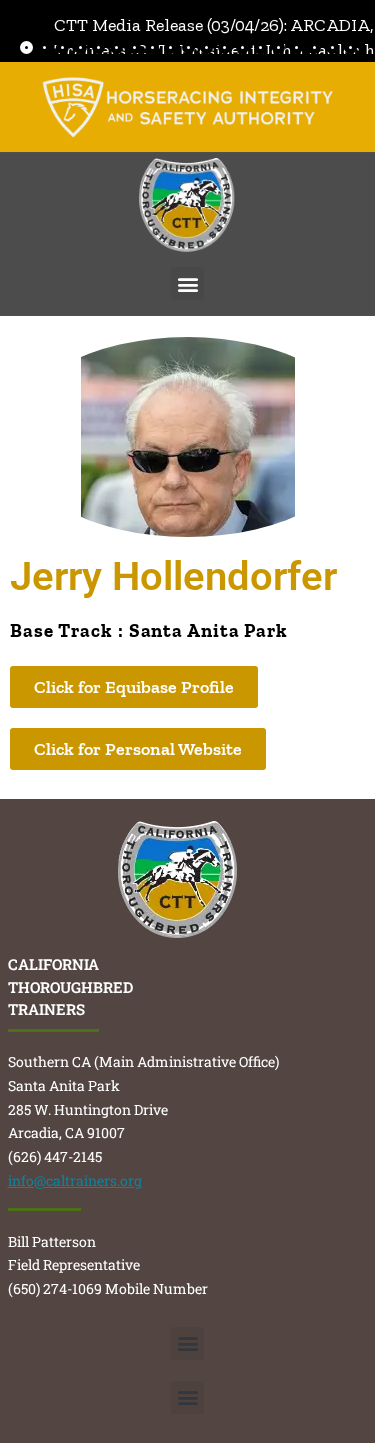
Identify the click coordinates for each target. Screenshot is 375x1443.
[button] (187, 283)
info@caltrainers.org (75, 1180)
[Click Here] (188, 107)
